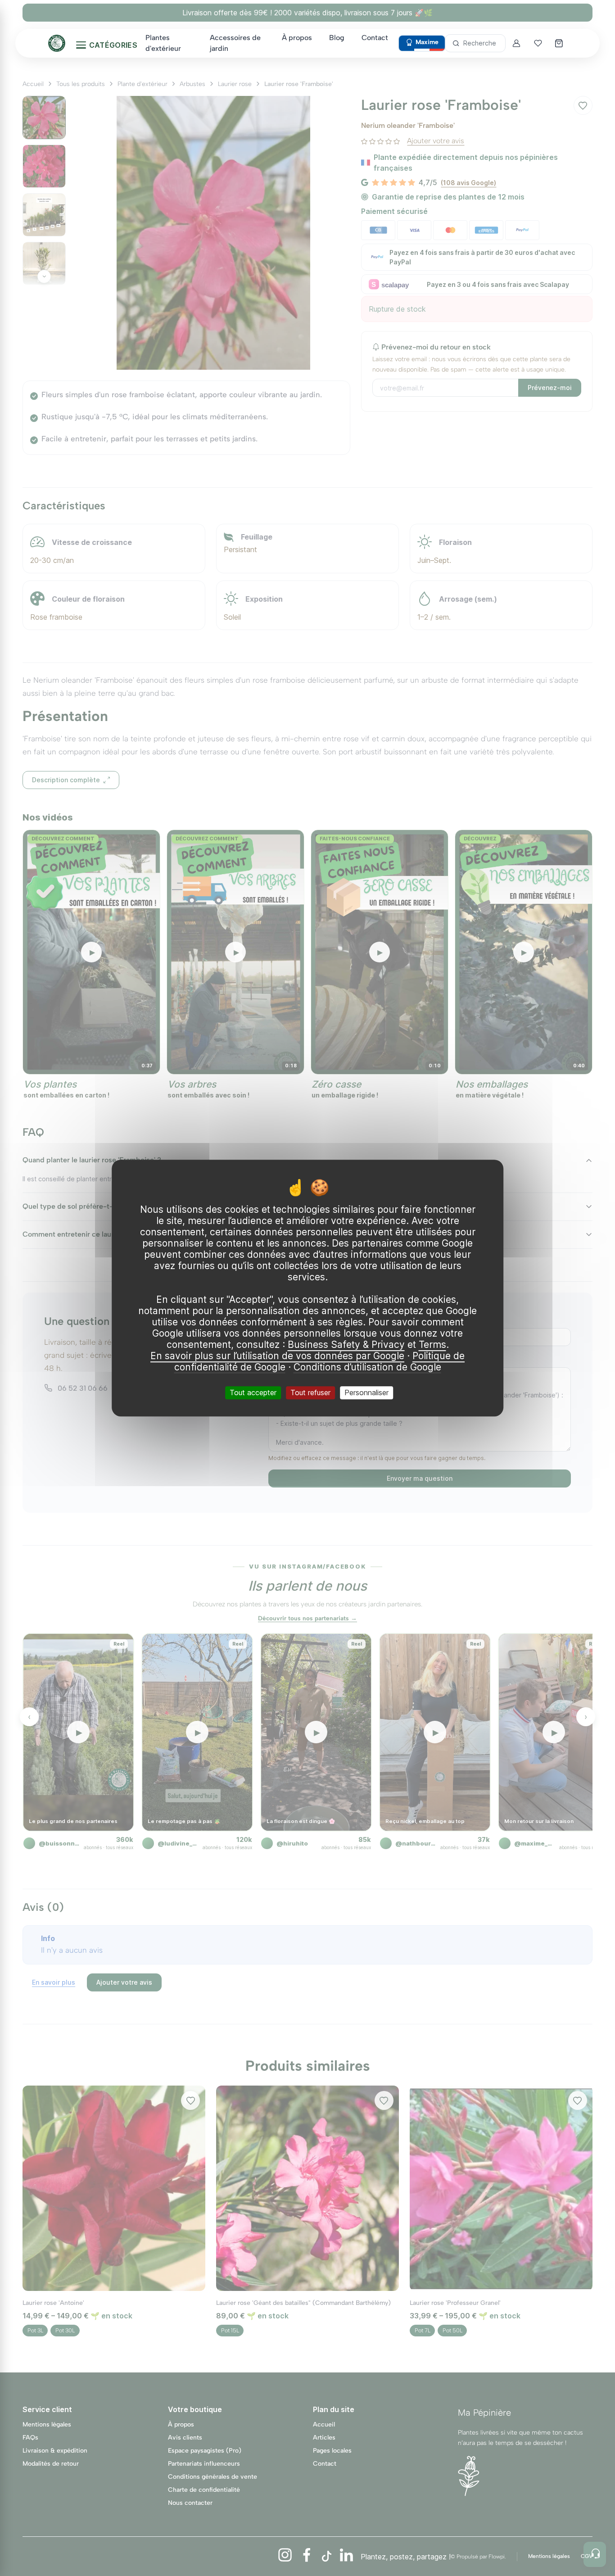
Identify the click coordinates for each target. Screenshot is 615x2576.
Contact (375, 38)
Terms (432, 1345)
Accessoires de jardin (235, 43)
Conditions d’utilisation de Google (367, 1367)
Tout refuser (310, 1392)
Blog (337, 38)
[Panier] (560, 43)
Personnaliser (366, 1392)
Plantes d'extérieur (163, 43)
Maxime (427, 42)
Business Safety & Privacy (346, 1345)
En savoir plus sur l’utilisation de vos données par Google (277, 1356)
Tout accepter (253, 1392)
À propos (297, 38)
